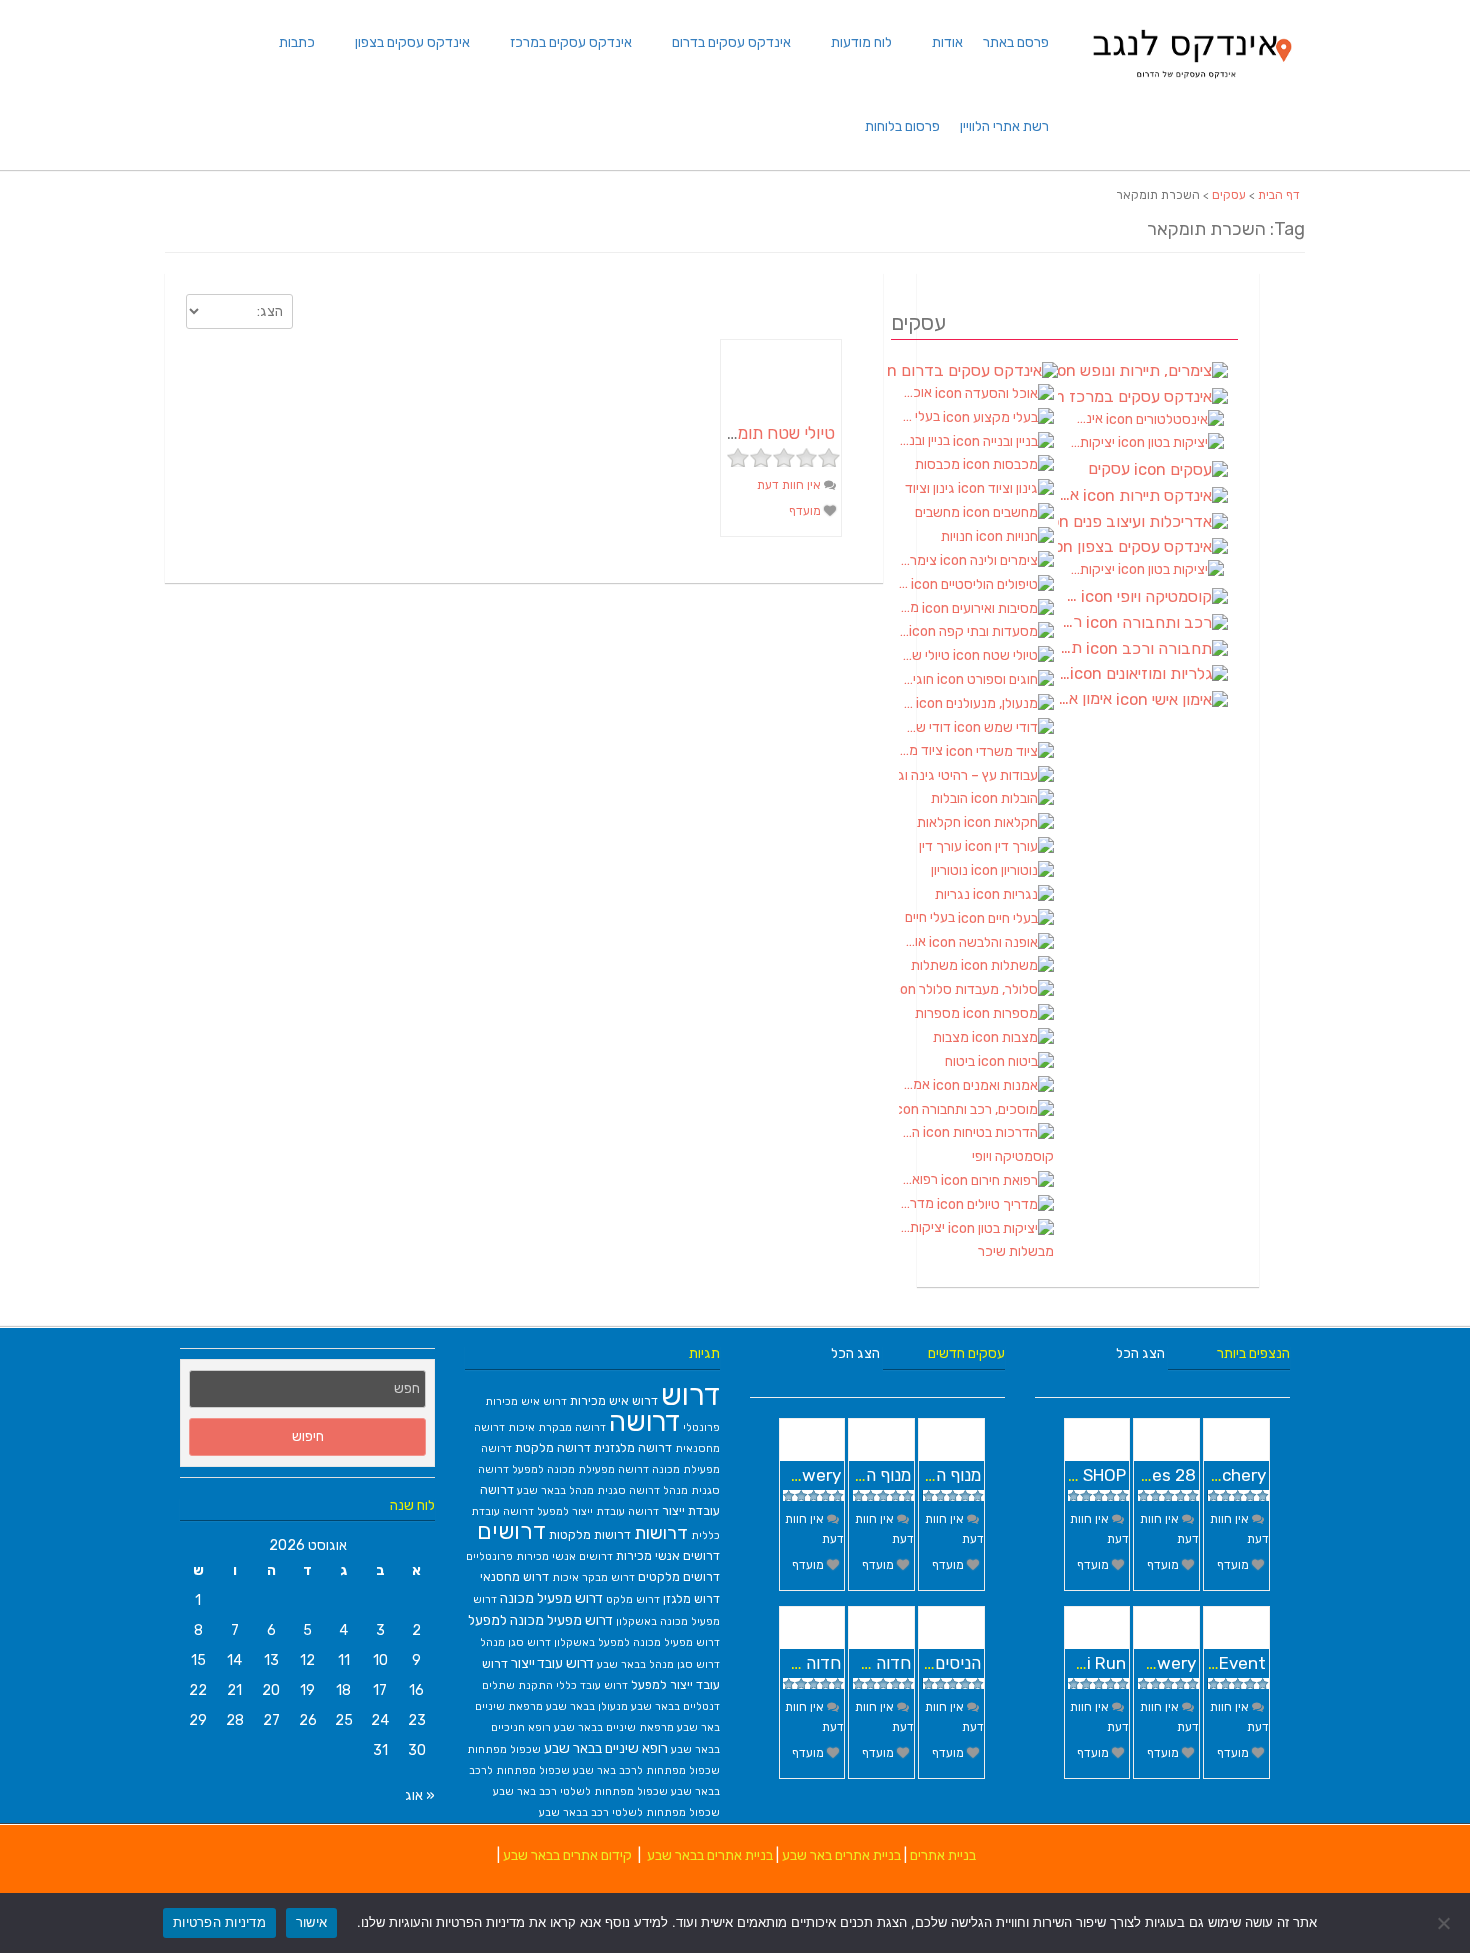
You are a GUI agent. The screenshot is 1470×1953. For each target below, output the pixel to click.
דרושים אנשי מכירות (668, 1555)
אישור (311, 1922)
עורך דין (942, 846)
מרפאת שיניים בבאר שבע (614, 1727)
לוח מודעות (861, 42)
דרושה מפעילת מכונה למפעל (580, 1469)
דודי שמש (926, 727)
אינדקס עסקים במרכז (571, 42)
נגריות (954, 894)
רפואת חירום (920, 1179)
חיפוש (308, 1436)
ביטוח (961, 1061)
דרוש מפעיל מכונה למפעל (540, 1620)
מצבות (952, 1037)
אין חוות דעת (790, 485)
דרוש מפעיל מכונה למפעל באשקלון (637, 1642)
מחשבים (939, 512)
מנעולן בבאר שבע (587, 1706)
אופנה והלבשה (914, 941)
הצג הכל (855, 1353)
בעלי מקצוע (921, 416)
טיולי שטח (926, 655)
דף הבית (1279, 195)
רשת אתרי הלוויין (1004, 126)
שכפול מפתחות (504, 1749)
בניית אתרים (943, 1855)
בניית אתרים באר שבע (841, 1855)
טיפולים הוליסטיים (905, 583)
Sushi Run (1087, 1663)
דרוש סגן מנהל (515, 1642)
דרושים (511, 1531)
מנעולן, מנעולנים (907, 703)
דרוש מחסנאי (514, 1576)
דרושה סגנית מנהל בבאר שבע (588, 1490)
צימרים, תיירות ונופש (1143, 370)
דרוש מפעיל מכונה (551, 1598)
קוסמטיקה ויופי (1013, 1156)
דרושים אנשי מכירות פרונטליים (539, 1556)
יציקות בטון (923, 1227)
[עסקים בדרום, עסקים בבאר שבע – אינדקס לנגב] (1191, 84)
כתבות (297, 42)
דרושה (644, 1422)
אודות (947, 42)
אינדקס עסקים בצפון (412, 42)
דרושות (661, 1533)
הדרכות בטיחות (911, 1132)
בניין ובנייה (926, 440)
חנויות (958, 536)
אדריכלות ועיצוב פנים (1143, 521)
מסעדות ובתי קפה (904, 631)
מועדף (806, 511)
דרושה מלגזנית (633, 1447)
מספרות (939, 1013)
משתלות (936, 965)
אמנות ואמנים (916, 1084)
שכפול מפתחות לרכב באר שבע (646, 1770)
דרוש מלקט (633, 1599)
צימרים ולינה (919, 560)
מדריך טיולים (918, 1203)
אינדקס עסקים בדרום (731, 42)
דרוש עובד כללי (592, 1685)
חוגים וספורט (918, 679)
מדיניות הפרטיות (219, 1922)
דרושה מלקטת (553, 1447)
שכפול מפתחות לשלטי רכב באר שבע (580, 1791)
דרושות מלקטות (590, 1534)
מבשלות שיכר (1016, 1251)
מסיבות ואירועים (910, 607)
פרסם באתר (1016, 42)
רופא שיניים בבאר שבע (606, 1748)
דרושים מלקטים (679, 1576)
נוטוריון (951, 870)
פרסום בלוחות (902, 126)
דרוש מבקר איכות (593, 1577)
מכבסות (939, 464)
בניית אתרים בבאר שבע (710, 1855)
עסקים (1229, 195)
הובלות (951, 798)
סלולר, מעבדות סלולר (976, 990)
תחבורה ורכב (1072, 648)
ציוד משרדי (922, 750)
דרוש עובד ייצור (552, 1663)
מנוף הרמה (944, 1475)
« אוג (420, 1795)
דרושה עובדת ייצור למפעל (598, 1511)
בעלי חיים (931, 917)
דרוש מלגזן (691, 1598)
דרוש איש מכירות (614, 1400)
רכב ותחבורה (1072, 622)
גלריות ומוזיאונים (1064, 674)
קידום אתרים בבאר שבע (567, 1855)
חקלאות (940, 822)
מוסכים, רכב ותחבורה (976, 1109)
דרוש (690, 1395)
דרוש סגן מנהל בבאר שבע (658, 1664)
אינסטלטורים (1087, 418)
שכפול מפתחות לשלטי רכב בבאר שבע (629, 1812)
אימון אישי (1087, 699)
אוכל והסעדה (917, 392)
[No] (1445, 1923)
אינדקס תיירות (1070, 495)
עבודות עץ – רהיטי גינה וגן (976, 775)
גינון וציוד (931, 488)
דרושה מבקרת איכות (557, 1427)
